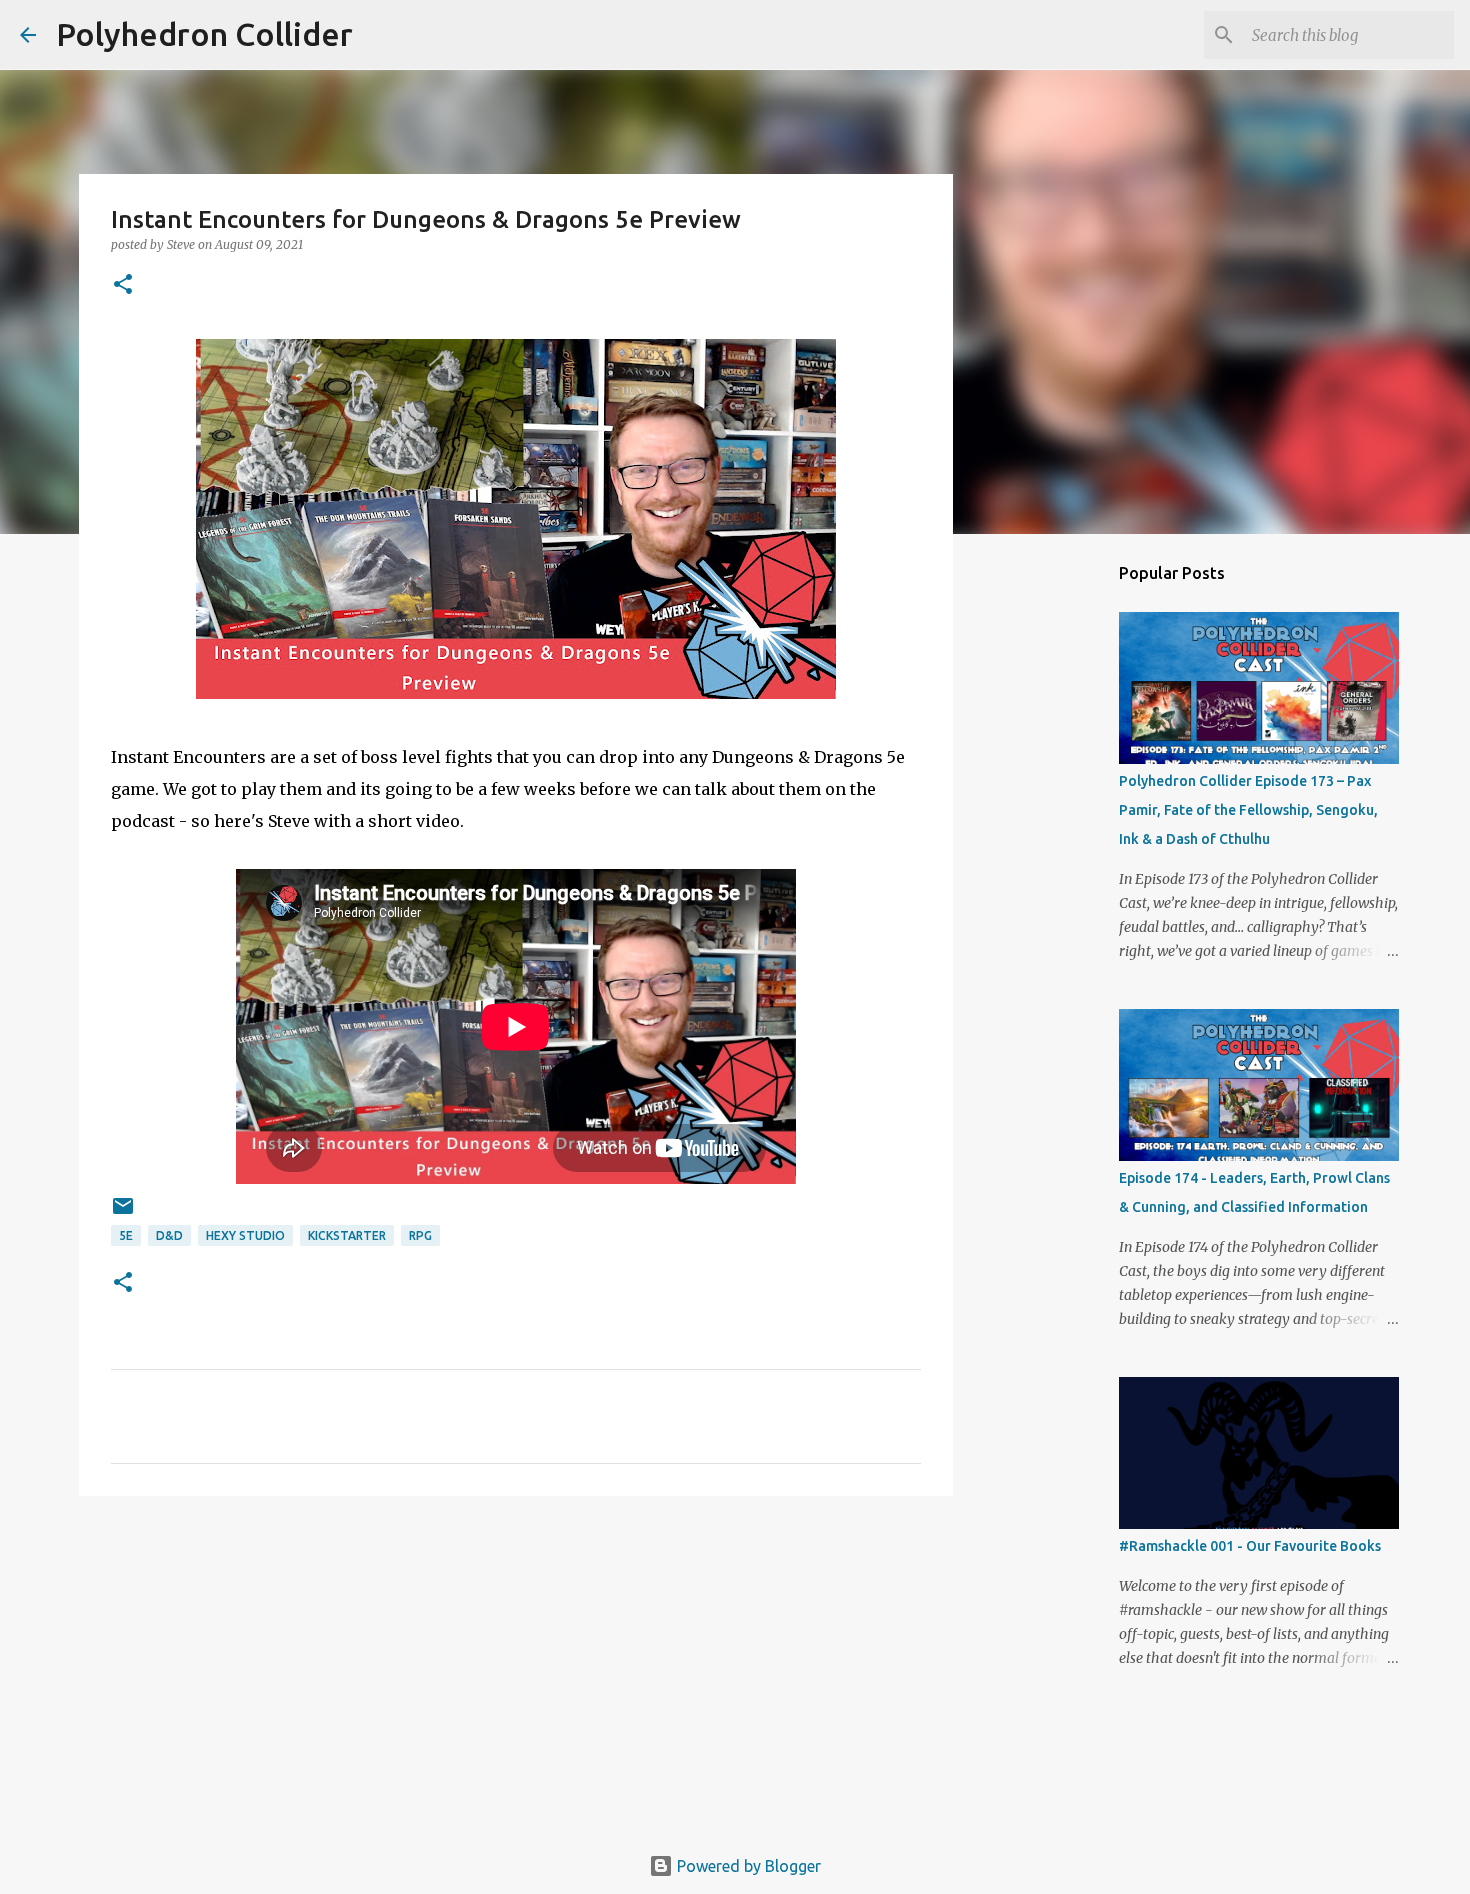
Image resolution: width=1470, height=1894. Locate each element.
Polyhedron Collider (204, 34)
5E (126, 1235)
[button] (123, 285)
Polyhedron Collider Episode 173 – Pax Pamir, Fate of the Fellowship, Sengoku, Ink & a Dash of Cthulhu (1248, 810)
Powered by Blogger (747, 1866)
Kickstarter (347, 1235)
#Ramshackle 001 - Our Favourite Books (1250, 1546)
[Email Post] (123, 1213)
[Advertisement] (516, 1666)
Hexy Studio (245, 1235)
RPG (420, 1235)
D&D (169, 1235)
